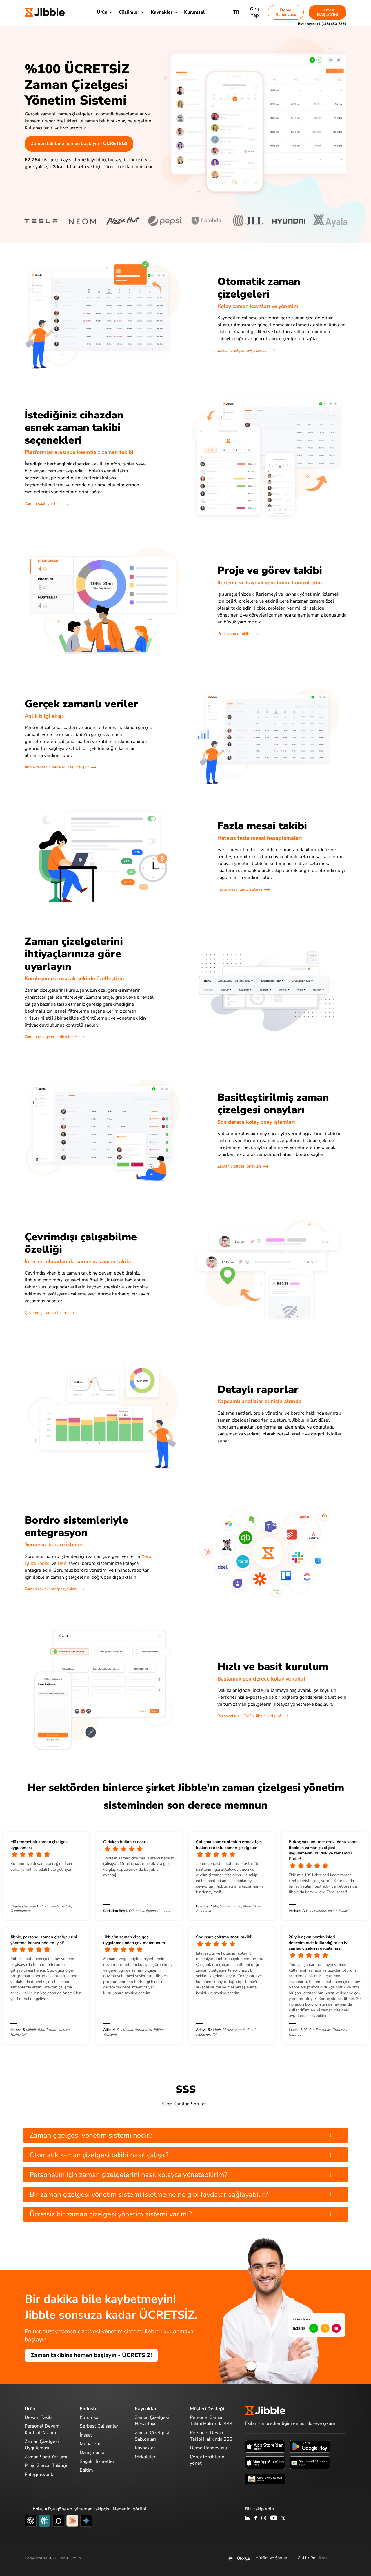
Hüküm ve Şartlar (271, 2558)
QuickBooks (37, 1563)
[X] (283, 2519)
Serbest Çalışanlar (99, 2426)
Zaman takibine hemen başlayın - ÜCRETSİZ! (79, 144)
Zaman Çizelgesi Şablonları (152, 2436)
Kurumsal (194, 12)
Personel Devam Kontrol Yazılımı (42, 2429)
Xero (146, 1556)
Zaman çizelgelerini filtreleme (51, 1037)
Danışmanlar (93, 2452)
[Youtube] (274, 2519)
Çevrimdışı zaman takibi (46, 1313)
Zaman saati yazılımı (43, 504)
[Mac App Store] (265, 2462)
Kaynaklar (162, 12)
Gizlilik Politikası (312, 2558)
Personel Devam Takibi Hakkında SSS (211, 2436)
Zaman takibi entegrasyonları (51, 1589)
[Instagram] (264, 2519)
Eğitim (86, 2470)
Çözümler (129, 12)
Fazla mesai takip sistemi (240, 889)
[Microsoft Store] (310, 2462)
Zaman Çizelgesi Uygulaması (42, 2445)
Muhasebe (91, 2444)
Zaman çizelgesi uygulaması (242, 350)
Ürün (102, 12)
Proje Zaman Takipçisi (47, 2466)
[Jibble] (45, 12)
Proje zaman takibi (234, 634)
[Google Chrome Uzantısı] (265, 2479)
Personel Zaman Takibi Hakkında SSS (211, 2421)
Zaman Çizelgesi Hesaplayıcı (152, 2421)
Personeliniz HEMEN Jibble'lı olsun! (249, 1716)
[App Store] (265, 2446)
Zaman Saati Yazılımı (46, 2457)
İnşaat (86, 2435)
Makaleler (145, 2457)
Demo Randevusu (286, 12)
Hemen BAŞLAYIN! (328, 12)
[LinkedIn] (247, 2519)
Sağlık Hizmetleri (98, 2461)
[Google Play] (310, 2446)
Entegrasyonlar (40, 2475)
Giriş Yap (255, 12)
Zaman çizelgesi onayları (239, 1166)
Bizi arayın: (322, 24)
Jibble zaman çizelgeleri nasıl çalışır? (57, 767)
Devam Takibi (39, 2417)
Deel (63, 1563)
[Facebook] (256, 2519)
